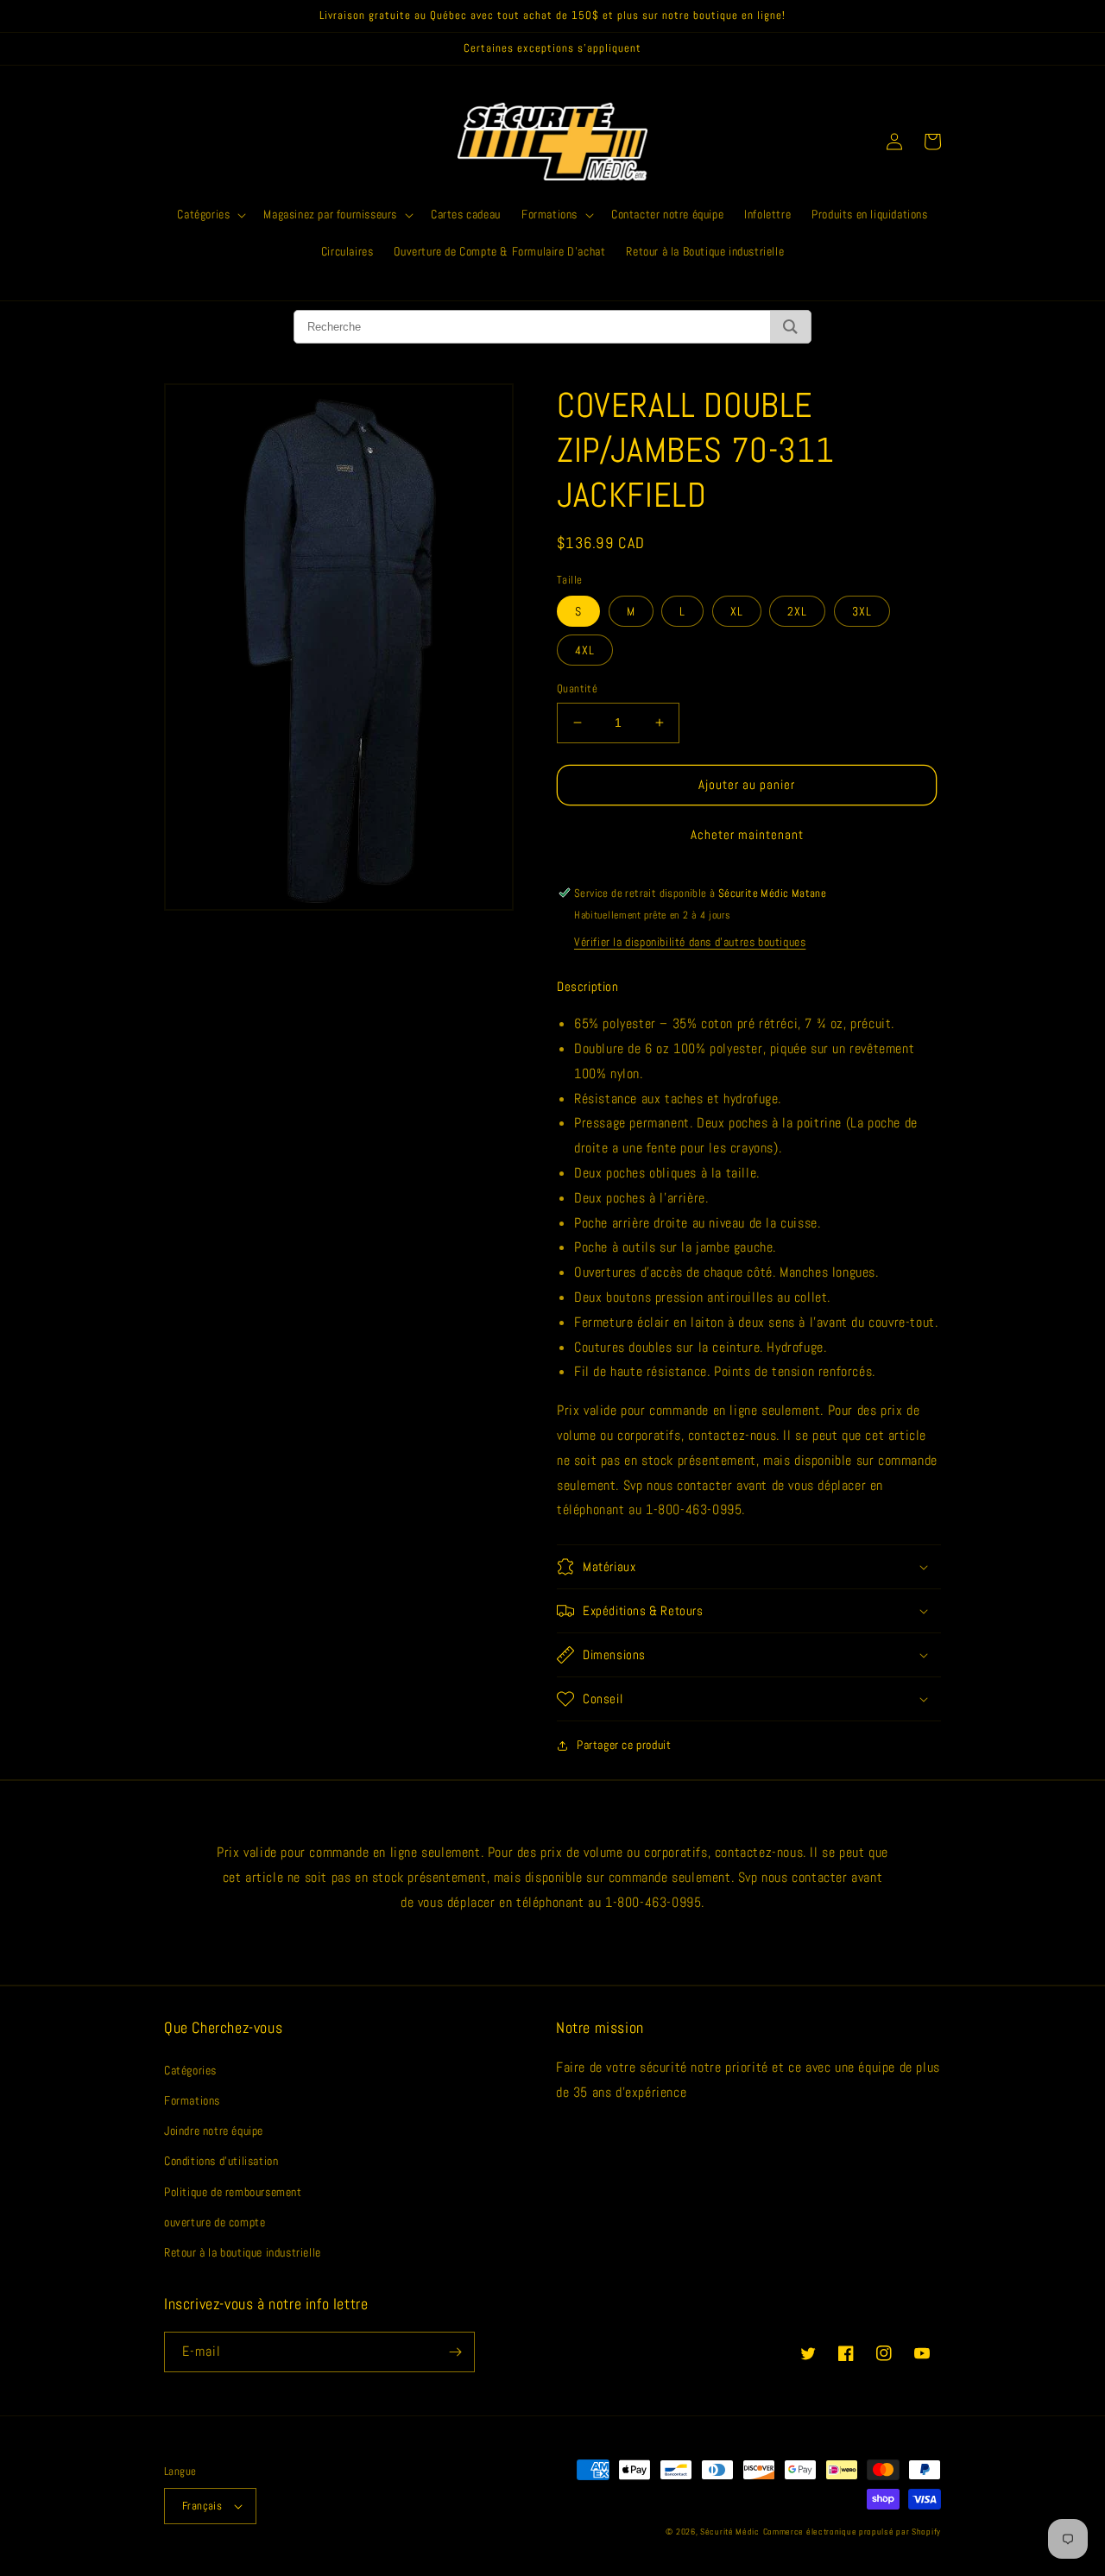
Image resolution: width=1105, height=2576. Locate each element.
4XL (585, 650)
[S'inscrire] (455, 2352)
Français (202, 2506)
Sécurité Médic (730, 2532)
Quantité (577, 688)
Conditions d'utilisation (221, 2161)
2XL (797, 611)
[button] (210, 214)
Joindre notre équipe (214, 2131)
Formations (192, 2100)
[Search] (790, 327)
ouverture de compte (215, 2222)
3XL (862, 611)
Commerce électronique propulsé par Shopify (852, 2532)
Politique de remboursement (233, 2192)
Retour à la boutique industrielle (243, 2252)
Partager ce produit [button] (624, 1745)
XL (737, 611)
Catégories (190, 2070)
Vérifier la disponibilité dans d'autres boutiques (690, 942)
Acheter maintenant (747, 834)
